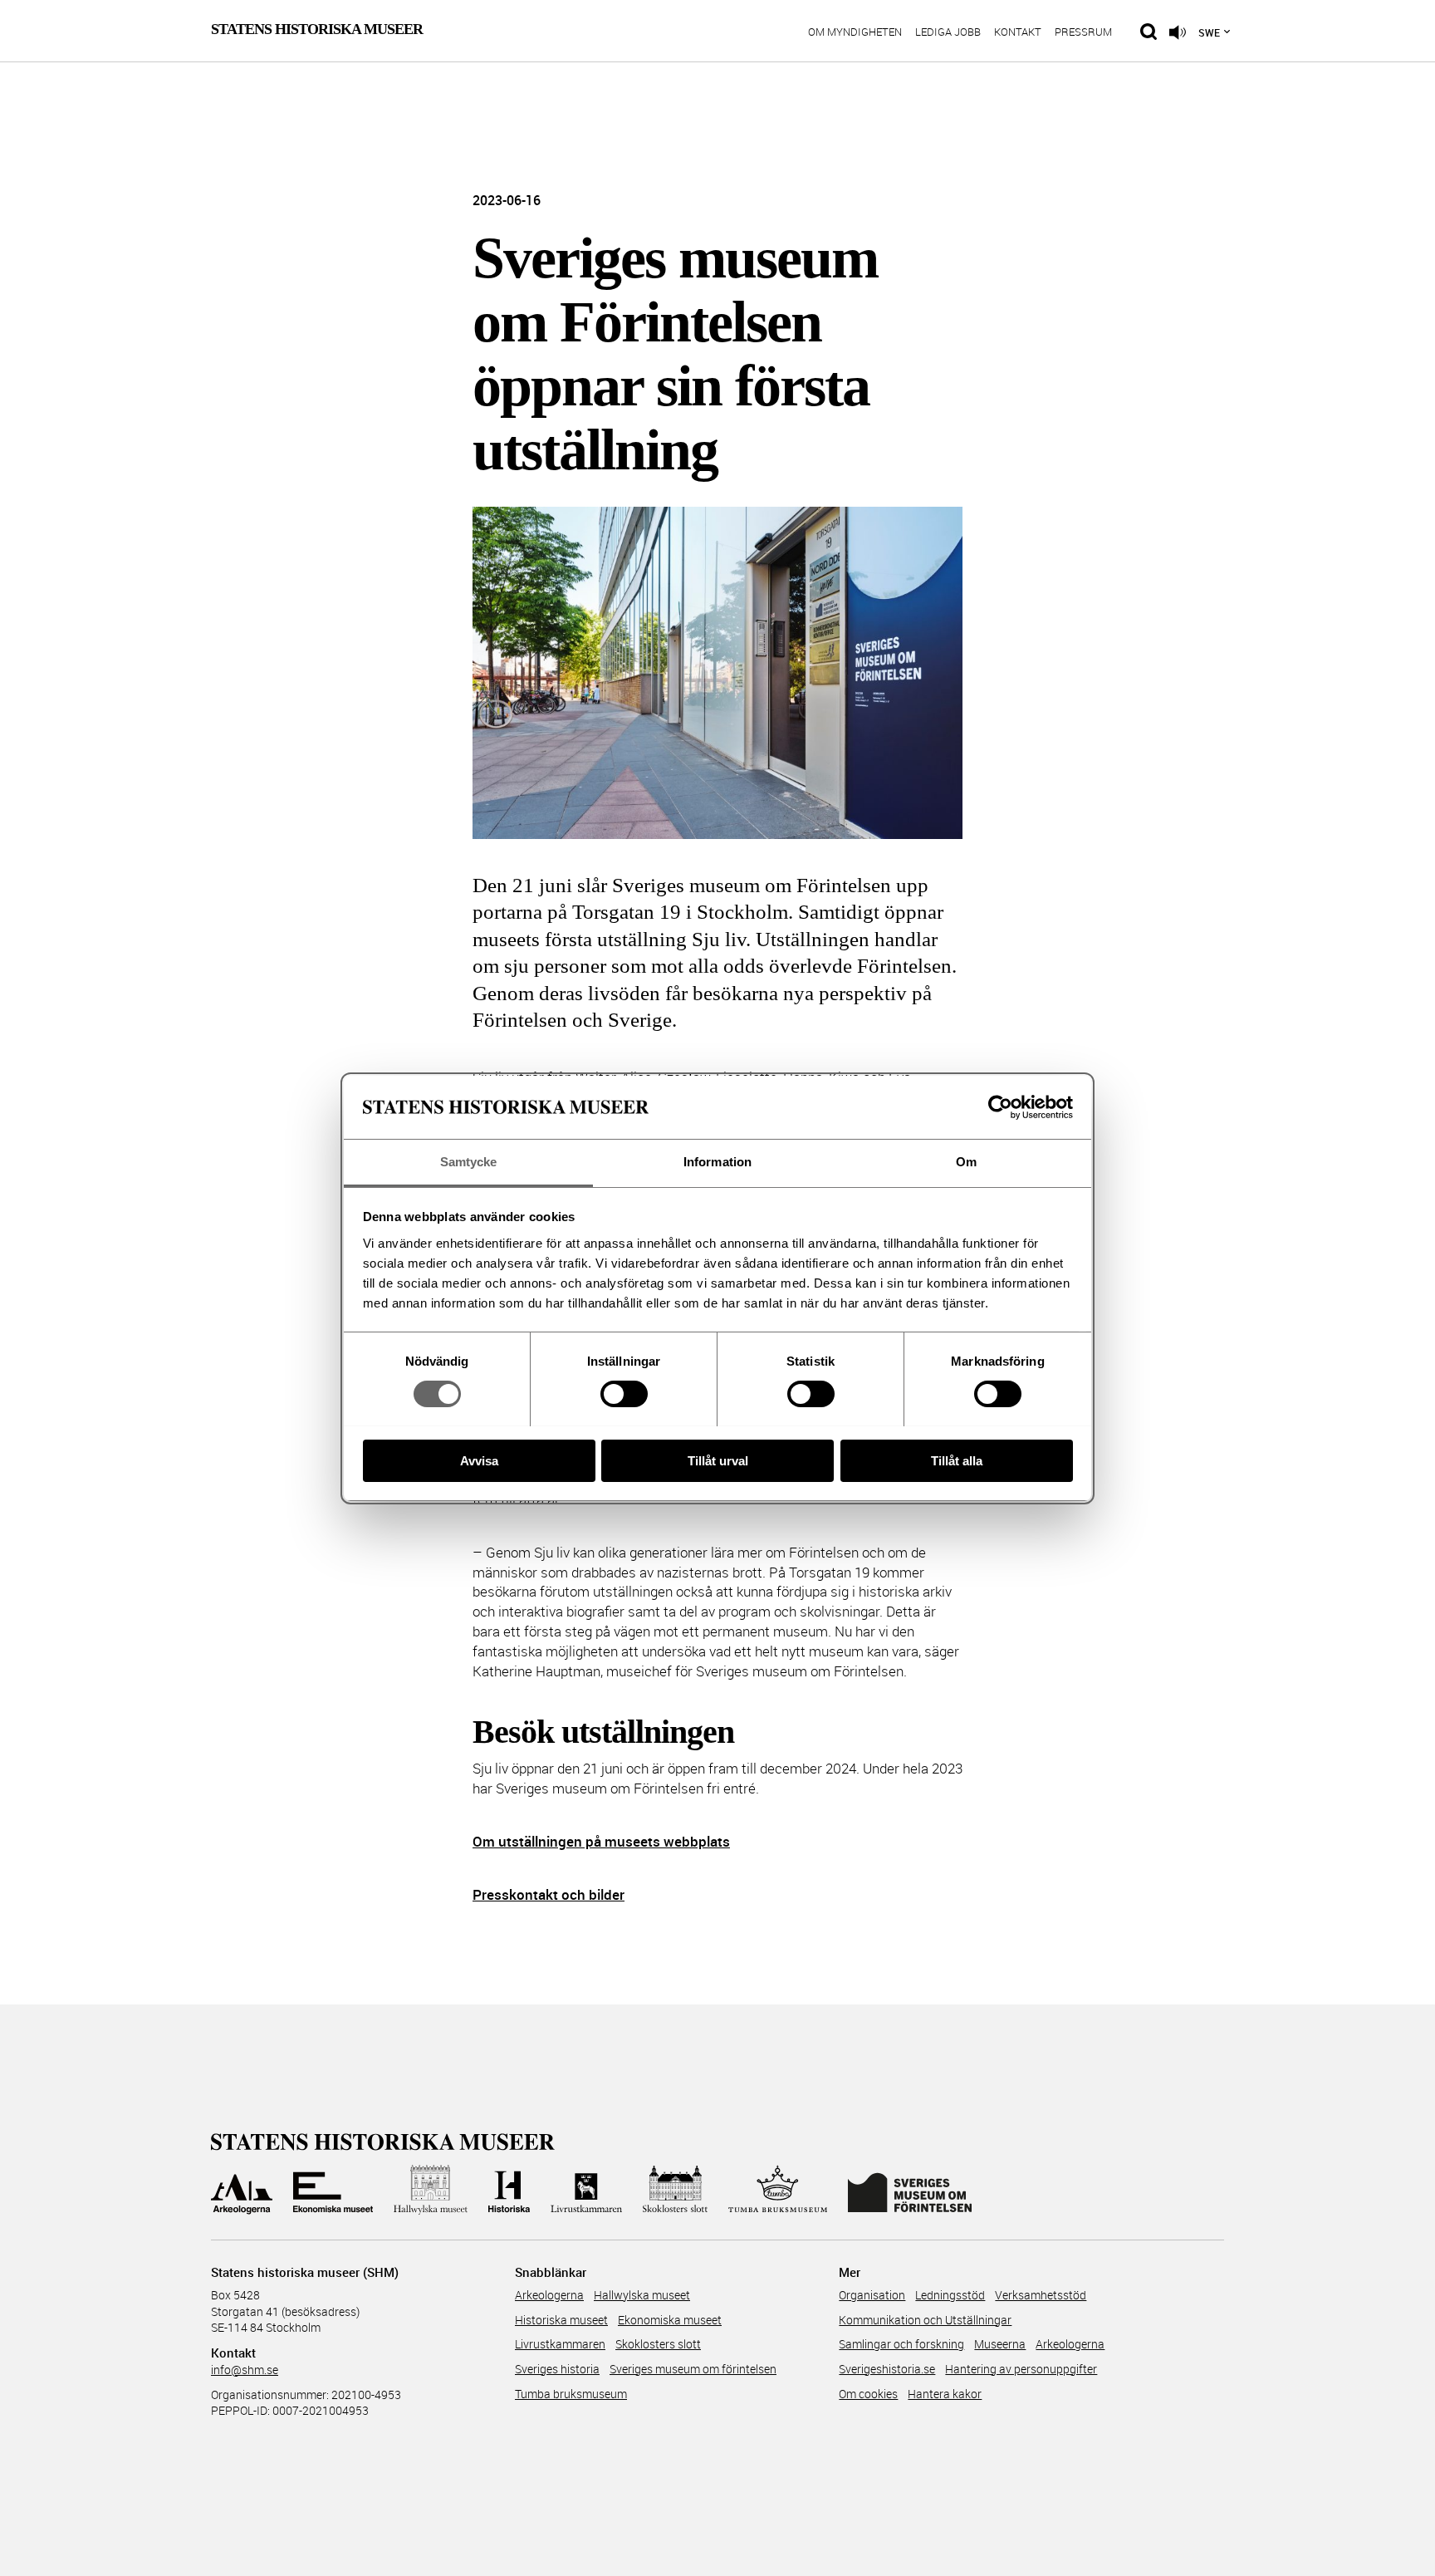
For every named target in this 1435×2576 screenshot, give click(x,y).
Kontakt (1018, 33)
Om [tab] (966, 1162)
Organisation (872, 2295)
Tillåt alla (957, 1460)
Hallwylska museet (642, 2295)
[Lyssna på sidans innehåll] (1178, 32)
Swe (1209, 32)
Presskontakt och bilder (549, 1894)
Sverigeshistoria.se (887, 2369)
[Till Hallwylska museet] (431, 2190)
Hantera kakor (945, 2394)
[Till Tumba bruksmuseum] (778, 2190)
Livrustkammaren (560, 2344)
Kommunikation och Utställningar (925, 2320)
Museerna (1000, 2344)
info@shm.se (245, 2370)
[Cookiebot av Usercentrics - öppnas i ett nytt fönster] (1000, 1107)
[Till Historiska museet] (509, 2190)
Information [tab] (717, 1162)
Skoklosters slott (658, 2344)
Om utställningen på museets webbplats (601, 1841)
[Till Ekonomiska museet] (333, 2190)
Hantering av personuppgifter (1021, 2369)
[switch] (624, 1394)
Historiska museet (561, 2320)
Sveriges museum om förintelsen (693, 2369)
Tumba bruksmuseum (571, 2394)
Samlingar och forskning (901, 2344)
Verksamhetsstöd (1041, 2295)
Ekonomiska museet (670, 2320)
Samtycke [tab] (469, 1162)
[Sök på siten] (1148, 32)
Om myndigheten (855, 33)
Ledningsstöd (950, 2295)
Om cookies (868, 2394)
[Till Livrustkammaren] (586, 2190)
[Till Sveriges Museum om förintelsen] (910, 2190)
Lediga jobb (948, 33)
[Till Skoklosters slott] (675, 2190)
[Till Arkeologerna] (242, 2190)
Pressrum (1083, 33)
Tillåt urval (718, 1460)
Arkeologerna (549, 2295)
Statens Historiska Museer (317, 29)
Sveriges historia (557, 2369)
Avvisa (479, 1460)
